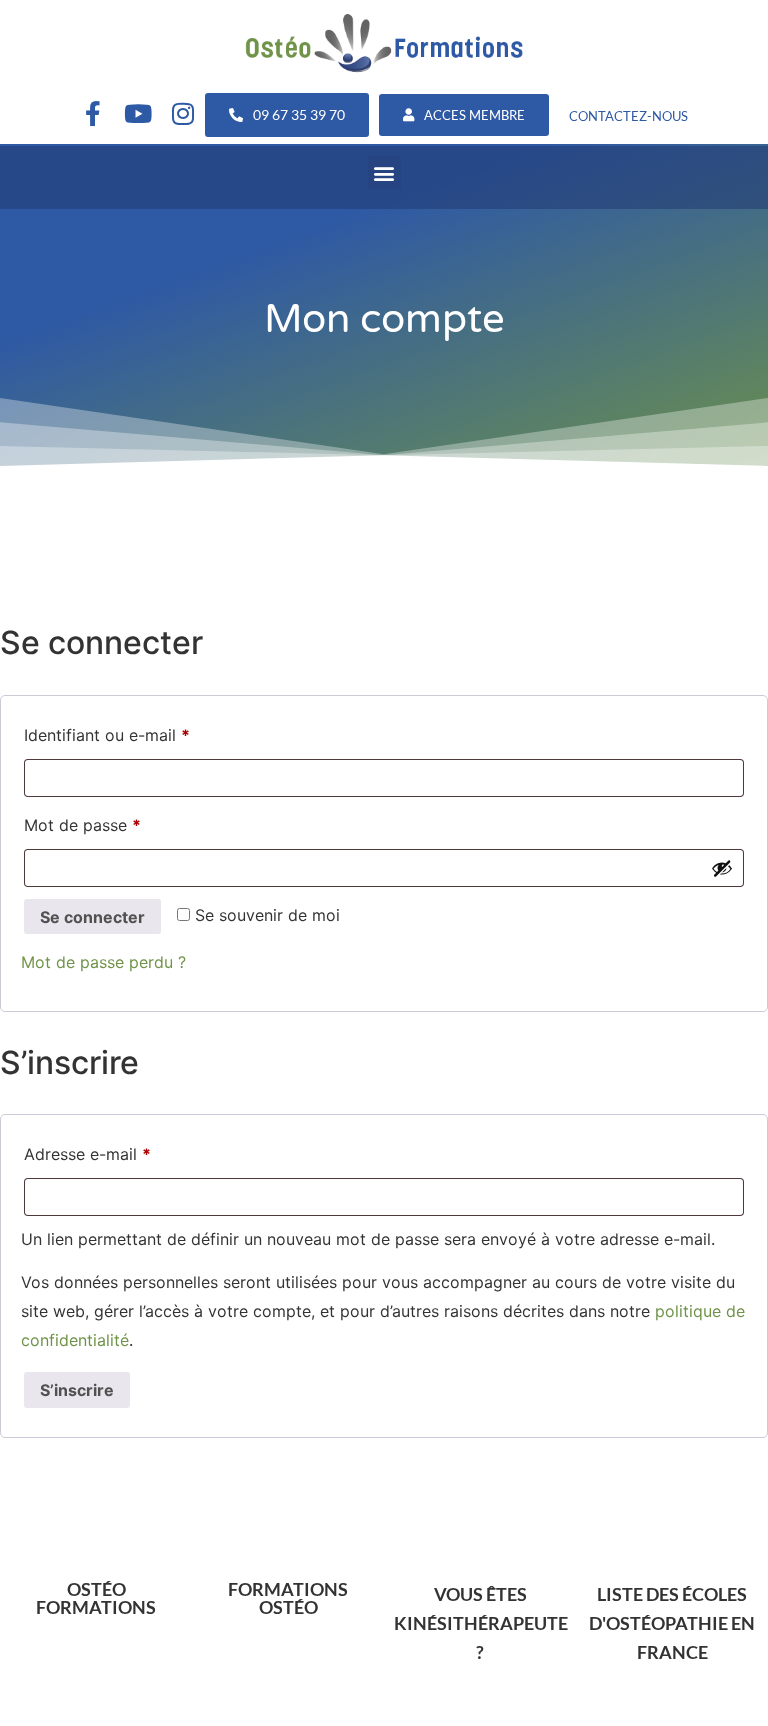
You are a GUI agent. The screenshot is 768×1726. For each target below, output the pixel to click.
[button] (384, 172)
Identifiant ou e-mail (148, 732)
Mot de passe (124, 822)
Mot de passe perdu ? (103, 962)
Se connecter (92, 917)
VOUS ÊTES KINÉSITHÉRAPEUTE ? (481, 1623)
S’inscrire (77, 1390)
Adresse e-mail (129, 1151)
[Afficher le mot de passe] (722, 868)
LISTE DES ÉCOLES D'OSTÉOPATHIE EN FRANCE (672, 1623)
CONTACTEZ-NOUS (628, 116)
